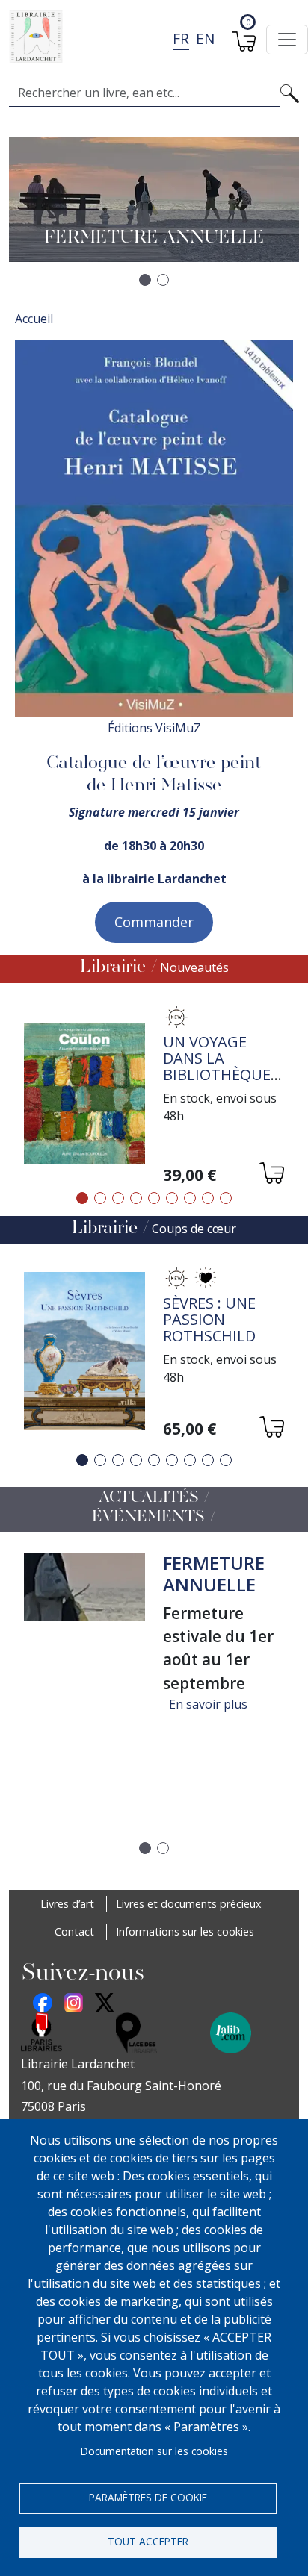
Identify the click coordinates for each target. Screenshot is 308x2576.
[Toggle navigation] (287, 40)
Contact (74, 1931)
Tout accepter (148, 2541)
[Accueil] (148, 37)
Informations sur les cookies (185, 1931)
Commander (154, 922)
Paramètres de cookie (148, 2497)
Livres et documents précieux (189, 1904)
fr (181, 38)
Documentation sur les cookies (154, 2451)
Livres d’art (67, 1904)
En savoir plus (208, 1704)
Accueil (34, 319)
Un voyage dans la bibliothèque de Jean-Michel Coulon (221, 1075)
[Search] (290, 93)
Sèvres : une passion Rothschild (209, 1319)
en (205, 38)
